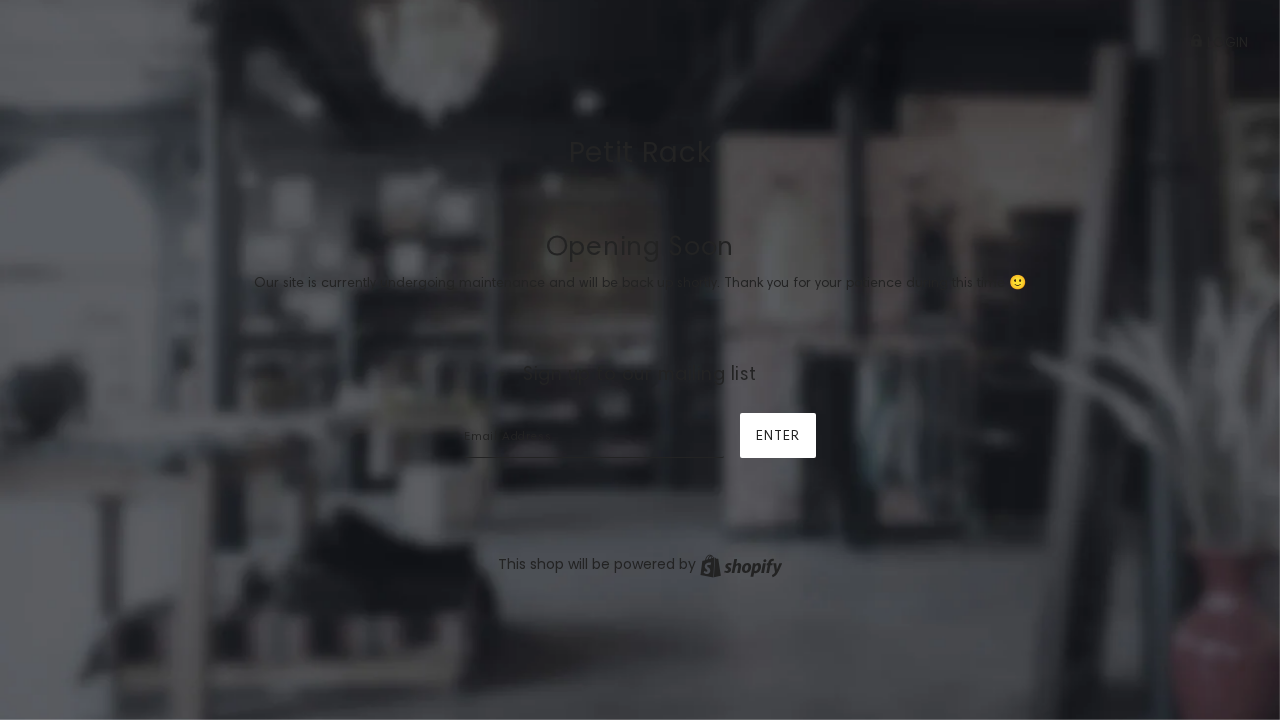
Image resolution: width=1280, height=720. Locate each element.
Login (1225, 42)
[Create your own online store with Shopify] (741, 564)
